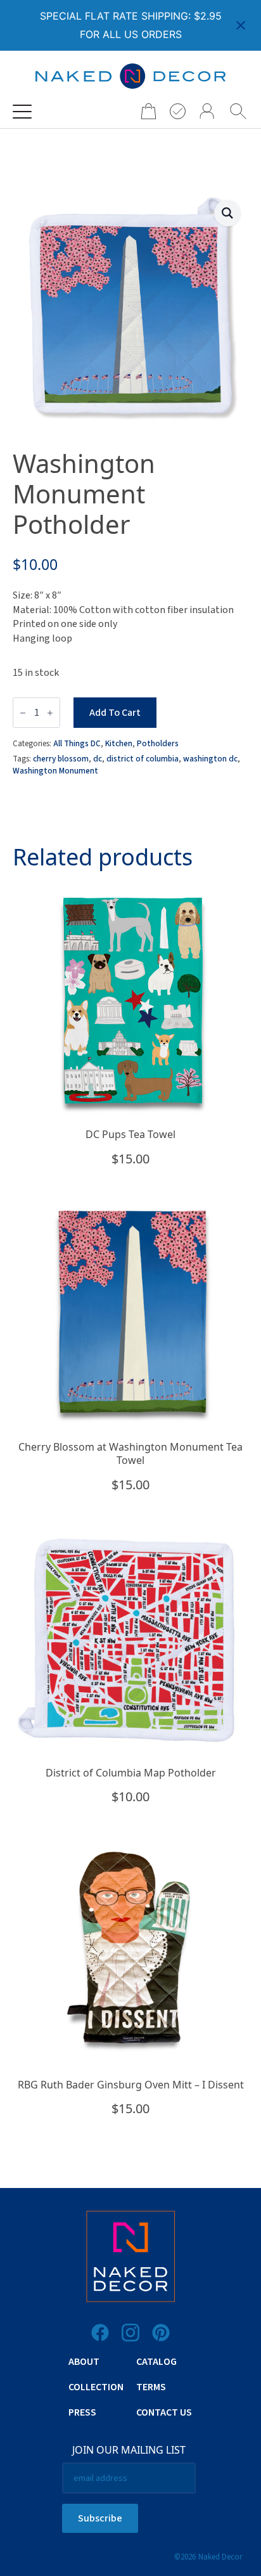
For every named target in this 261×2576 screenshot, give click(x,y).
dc (98, 759)
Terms (151, 2387)
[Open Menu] (22, 112)
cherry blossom (61, 759)
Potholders (158, 743)
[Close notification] (241, 25)
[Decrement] (23, 713)
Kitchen (119, 743)
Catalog (156, 2362)
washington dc (210, 759)
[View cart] (144, 111)
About (84, 2362)
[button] (227, 213)
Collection (96, 2387)
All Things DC (77, 743)
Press (82, 2412)
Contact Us (164, 2412)
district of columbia (143, 759)
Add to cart (115, 713)
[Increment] (50, 713)
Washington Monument (55, 771)
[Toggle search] (238, 112)
